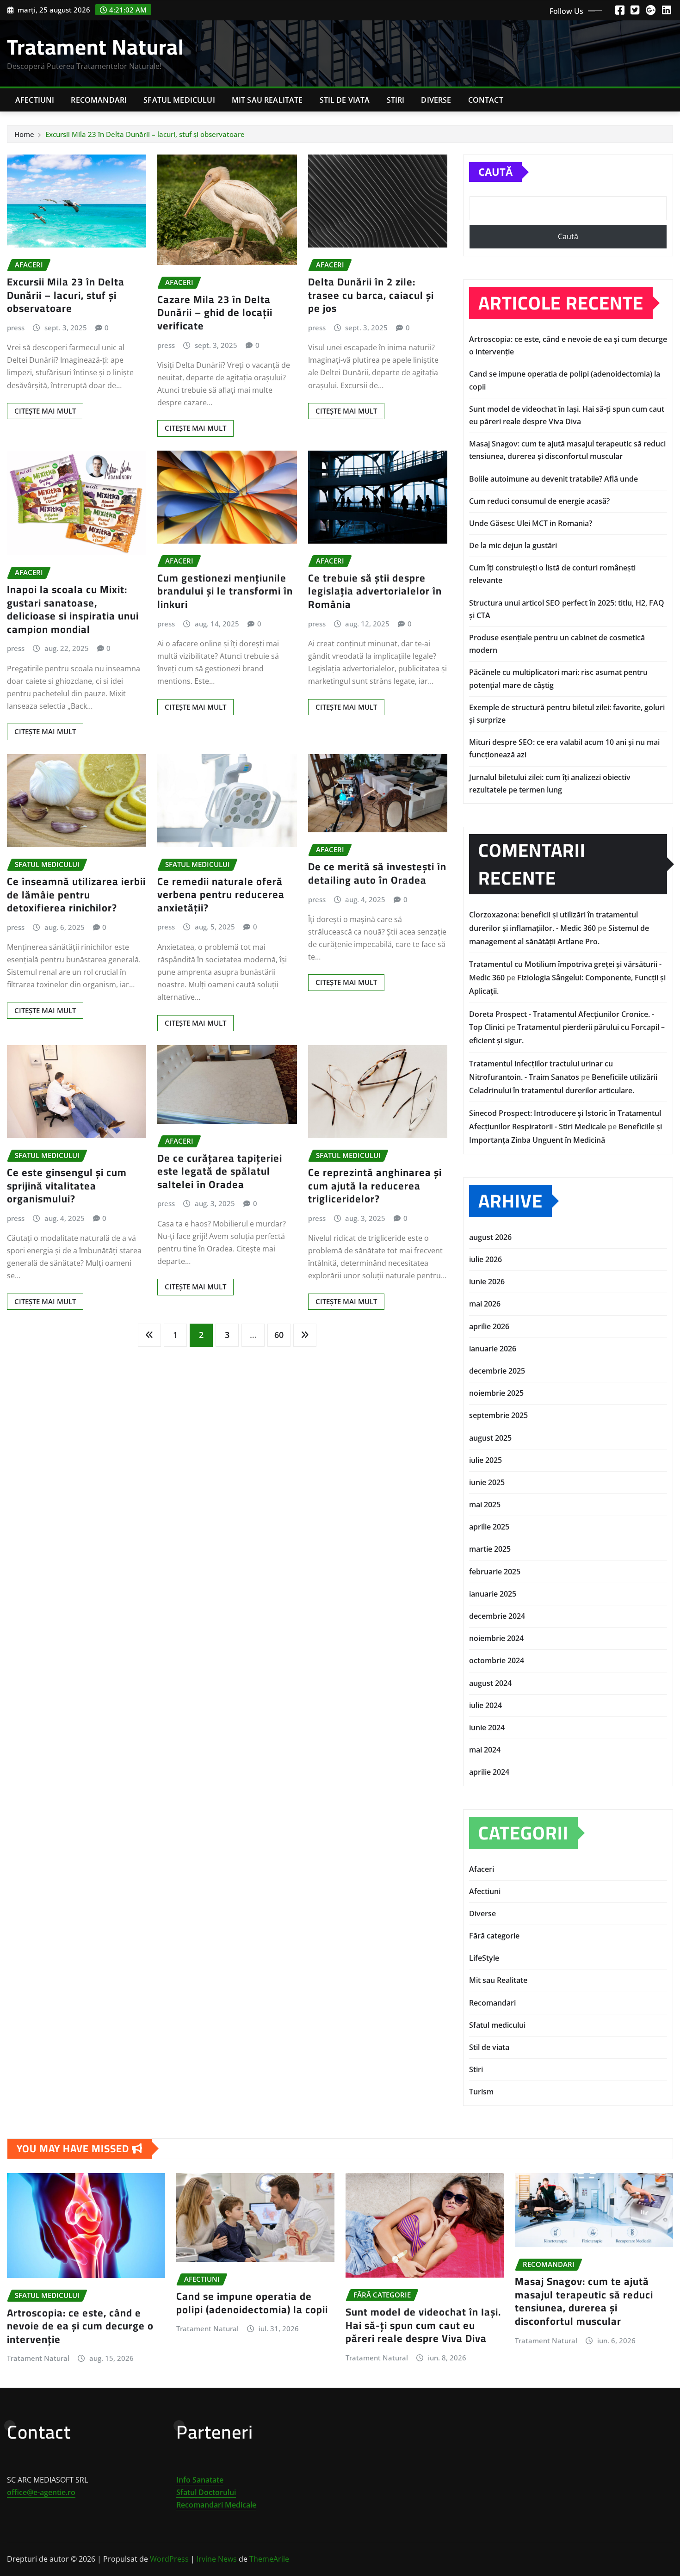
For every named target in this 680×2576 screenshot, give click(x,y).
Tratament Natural (96, 47)
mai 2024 (485, 1750)
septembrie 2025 (498, 1415)
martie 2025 (490, 1549)
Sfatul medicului (179, 100)
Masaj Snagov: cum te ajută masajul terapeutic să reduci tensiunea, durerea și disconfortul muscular (584, 2301)
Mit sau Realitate (267, 100)
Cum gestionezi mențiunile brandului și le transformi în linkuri (225, 591)
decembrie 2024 (497, 1616)
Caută (495, 172)
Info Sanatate (200, 2480)
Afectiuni (35, 100)
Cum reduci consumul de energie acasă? (539, 501)
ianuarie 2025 (493, 1594)
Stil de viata (345, 100)
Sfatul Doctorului (206, 2492)
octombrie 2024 (497, 1660)
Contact (486, 100)
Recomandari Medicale (216, 2505)
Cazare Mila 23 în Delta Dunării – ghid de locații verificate (215, 313)
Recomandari (99, 100)
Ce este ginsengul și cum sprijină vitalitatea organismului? (67, 1186)
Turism (481, 2092)
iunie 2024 (487, 1728)
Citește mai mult (45, 411)
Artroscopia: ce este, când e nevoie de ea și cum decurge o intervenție (80, 2326)
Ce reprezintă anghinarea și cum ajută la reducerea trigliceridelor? (375, 1186)
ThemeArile (269, 2559)
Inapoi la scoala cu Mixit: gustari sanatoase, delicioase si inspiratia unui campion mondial (73, 609)
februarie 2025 (495, 1572)
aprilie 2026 (489, 1326)
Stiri (396, 100)
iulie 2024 (485, 1705)
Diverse (436, 100)
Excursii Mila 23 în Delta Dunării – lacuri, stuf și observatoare (145, 134)
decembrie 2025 (497, 1371)
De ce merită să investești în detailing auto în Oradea (377, 873)
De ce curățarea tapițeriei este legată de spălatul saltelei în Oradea (220, 1171)
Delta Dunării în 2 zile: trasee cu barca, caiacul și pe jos (371, 295)
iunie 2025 (487, 1482)
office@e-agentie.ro (41, 2492)
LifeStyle (484, 1958)
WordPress (169, 2559)
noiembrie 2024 (496, 1638)
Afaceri (482, 1869)
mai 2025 (485, 1505)
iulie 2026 (485, 1259)
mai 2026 (485, 1304)
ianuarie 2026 (493, 1349)
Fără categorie (494, 1936)
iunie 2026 (487, 1282)
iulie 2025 (485, 1460)
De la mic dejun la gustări (513, 545)
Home (24, 134)
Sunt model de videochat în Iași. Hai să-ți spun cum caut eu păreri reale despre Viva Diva (423, 2325)
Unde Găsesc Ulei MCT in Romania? (531, 523)
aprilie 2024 (489, 1772)
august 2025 (490, 1438)
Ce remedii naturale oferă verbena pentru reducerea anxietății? (221, 895)
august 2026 (490, 1237)
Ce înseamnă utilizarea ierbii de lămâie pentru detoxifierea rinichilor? (76, 895)
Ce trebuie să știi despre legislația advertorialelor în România (375, 591)
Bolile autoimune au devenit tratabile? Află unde (553, 479)
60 (279, 1335)
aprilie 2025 (489, 1527)
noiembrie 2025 (496, 1393)
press (16, 328)
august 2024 (490, 1683)
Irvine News (217, 2559)
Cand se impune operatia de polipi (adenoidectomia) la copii (252, 2303)
